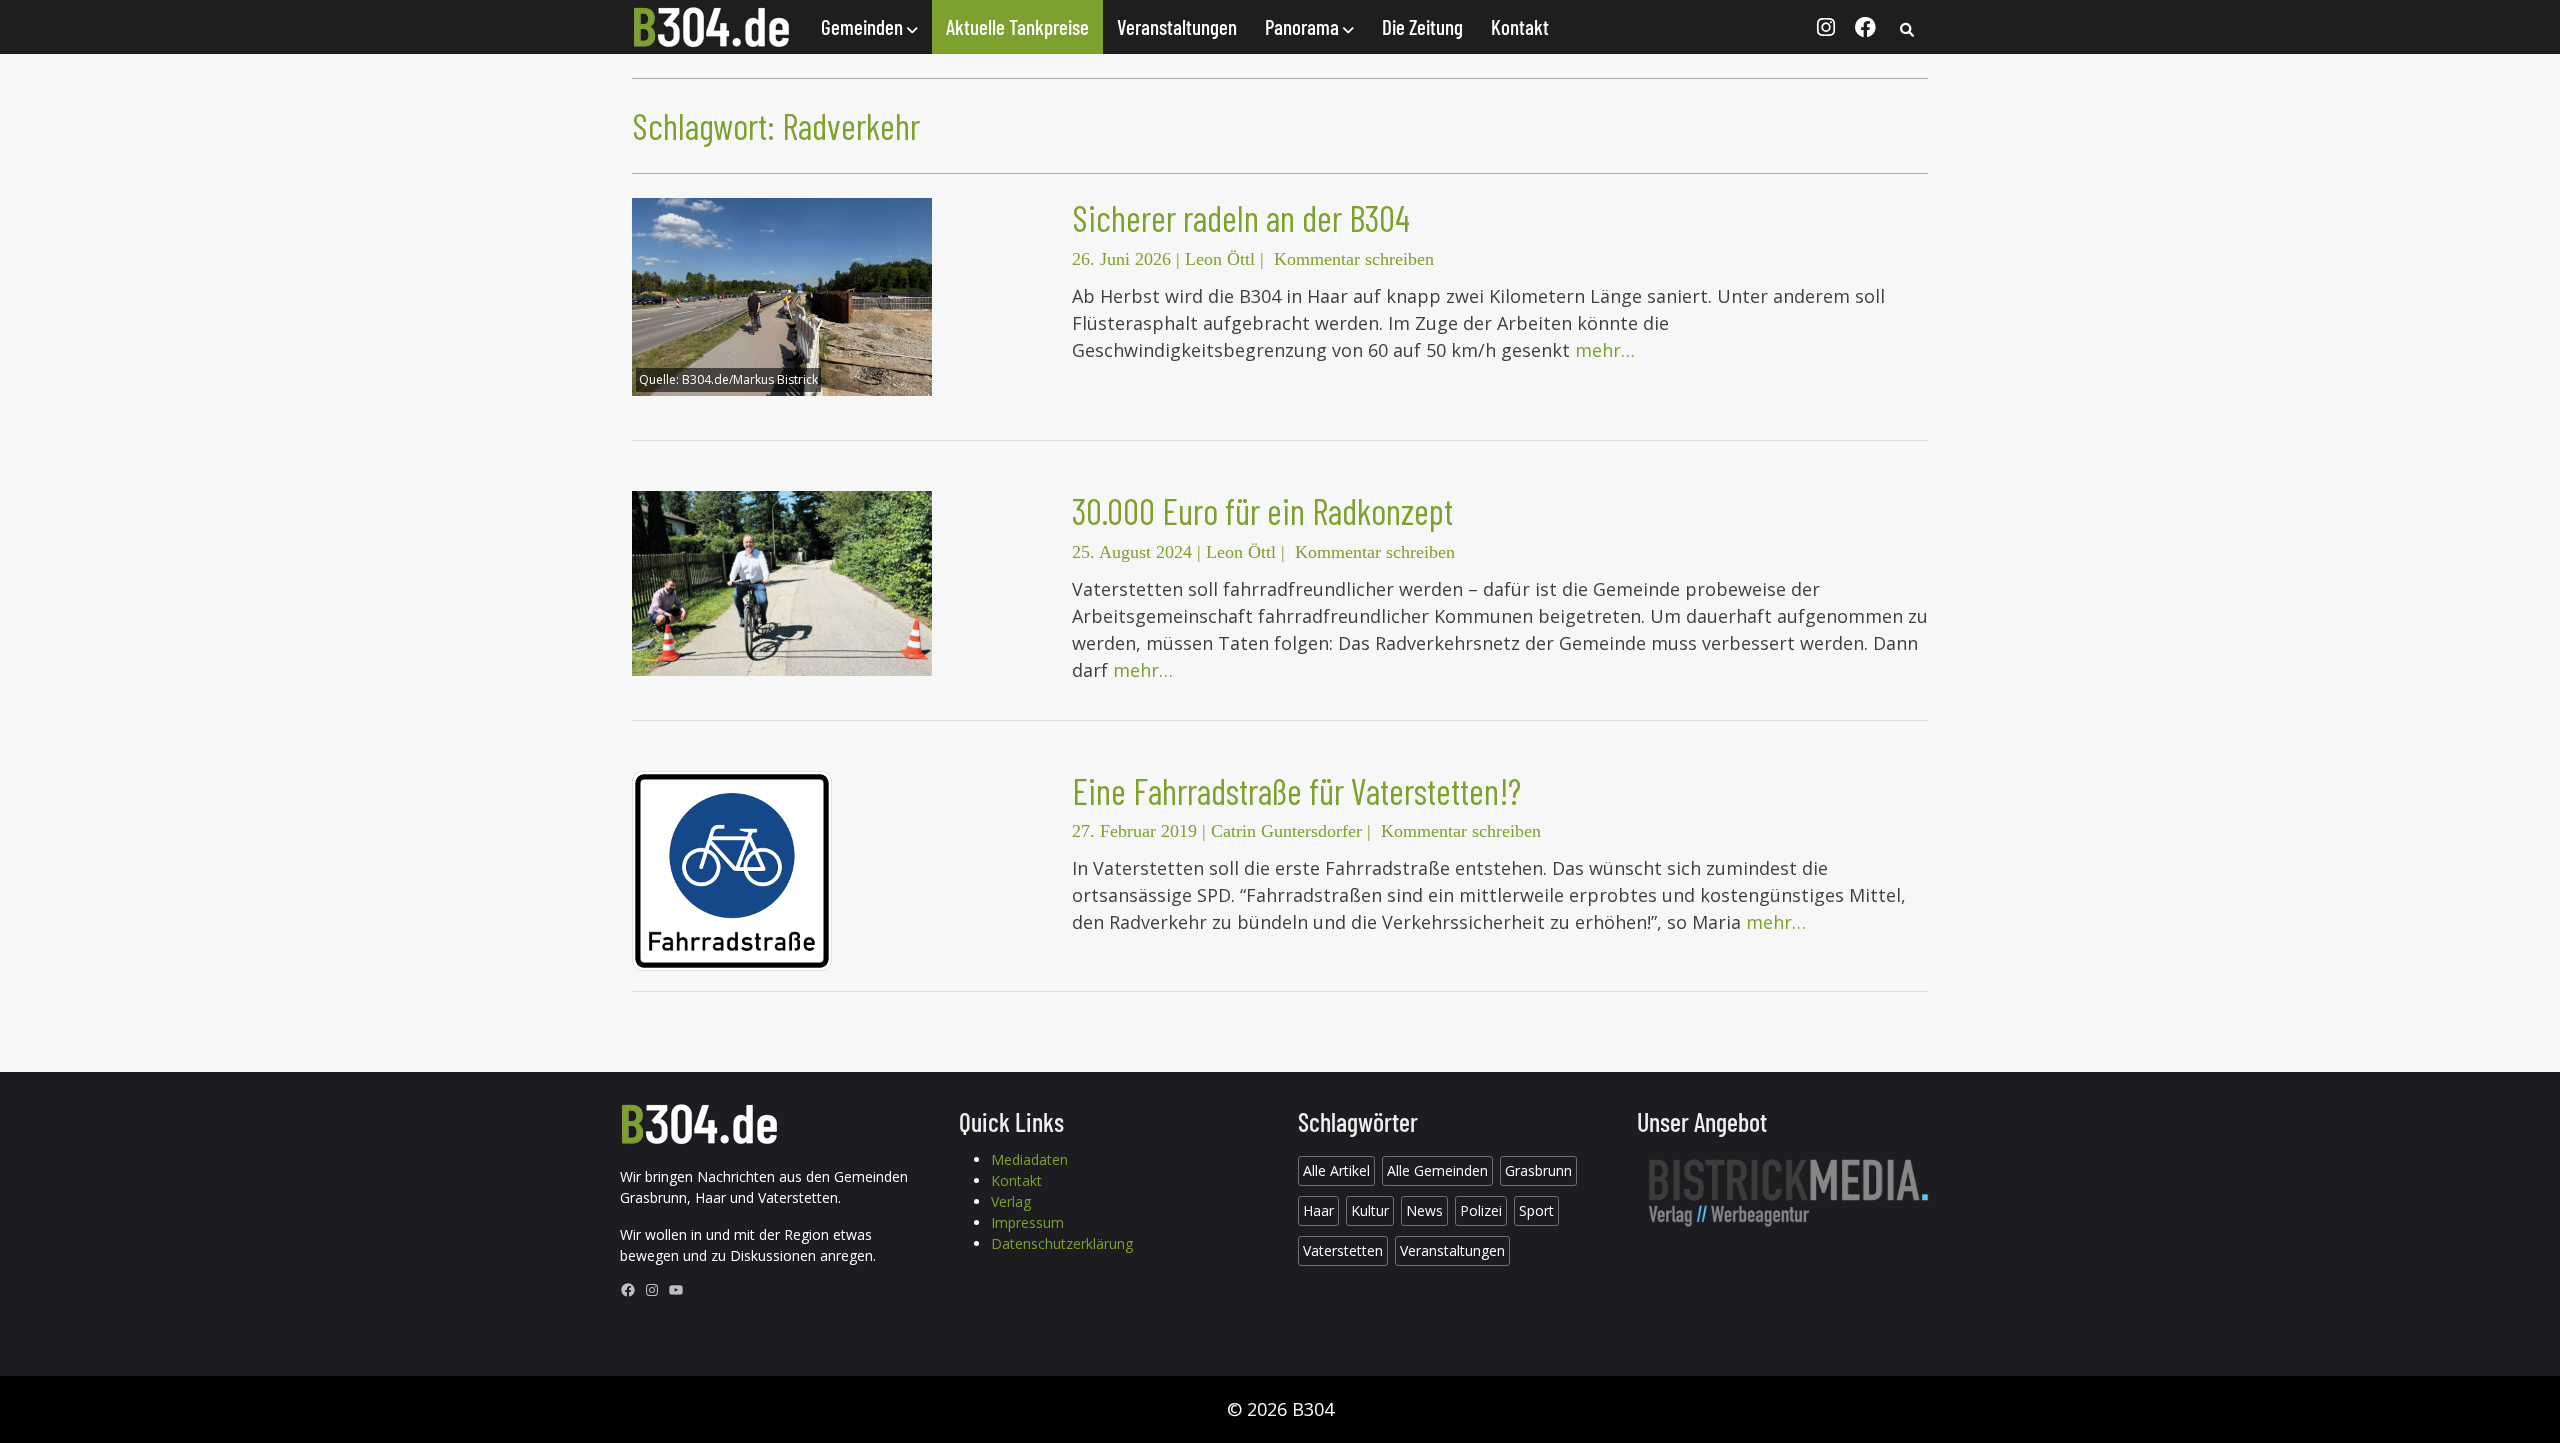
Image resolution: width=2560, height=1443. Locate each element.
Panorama (1304, 26)
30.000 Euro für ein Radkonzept (1262, 510)
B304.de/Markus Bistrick (750, 379)
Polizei (1481, 1210)
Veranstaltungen (1177, 26)
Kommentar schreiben (1354, 259)
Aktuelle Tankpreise (1017, 26)
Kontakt (1520, 26)
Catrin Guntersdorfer (1286, 831)
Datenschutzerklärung (1062, 1243)
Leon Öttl (1220, 259)
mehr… (1605, 350)
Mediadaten (1029, 1159)
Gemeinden (864, 26)
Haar (1318, 1210)
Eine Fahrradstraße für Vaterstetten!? (1296, 790)
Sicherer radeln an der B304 (1241, 217)
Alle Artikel (1336, 1170)
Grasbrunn (1538, 1170)
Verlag (1011, 1201)
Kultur (1370, 1210)
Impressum (1027, 1222)
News (1424, 1210)
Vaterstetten (1343, 1250)
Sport (1536, 1210)
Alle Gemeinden (1437, 1170)
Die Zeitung (1422, 26)
